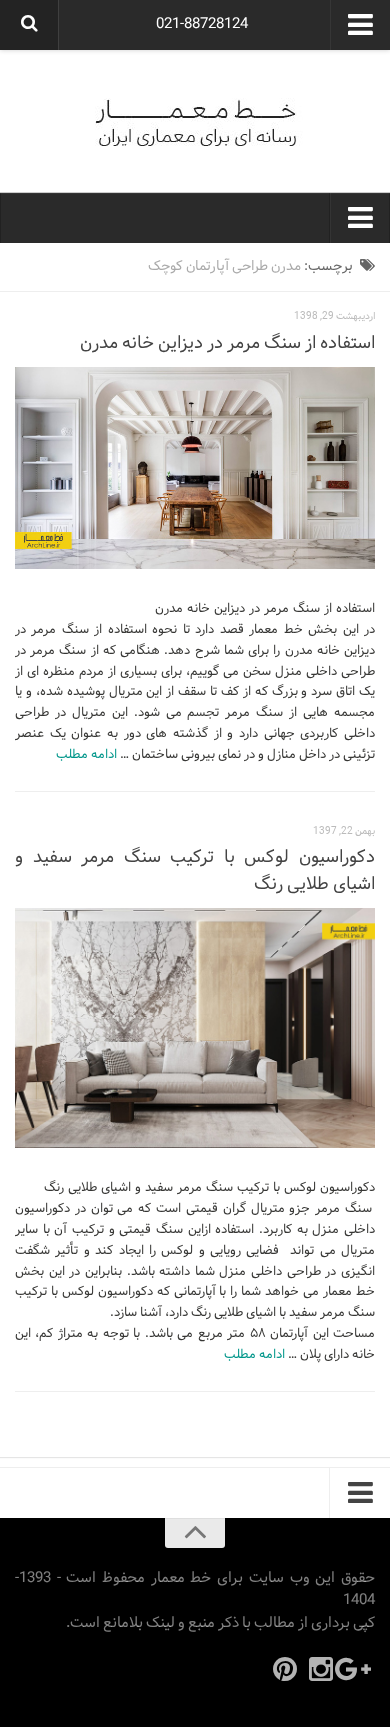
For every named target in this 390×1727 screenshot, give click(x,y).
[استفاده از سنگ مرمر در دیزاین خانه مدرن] (195, 468)
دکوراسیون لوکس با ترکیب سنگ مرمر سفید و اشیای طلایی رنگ (195, 871)
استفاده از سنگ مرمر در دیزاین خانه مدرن (227, 343)
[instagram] (321, 1669)
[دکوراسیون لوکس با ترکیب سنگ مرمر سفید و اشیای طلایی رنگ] (195, 1028)
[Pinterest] (285, 1669)
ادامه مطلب (86, 755)
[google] (357, 1669)
